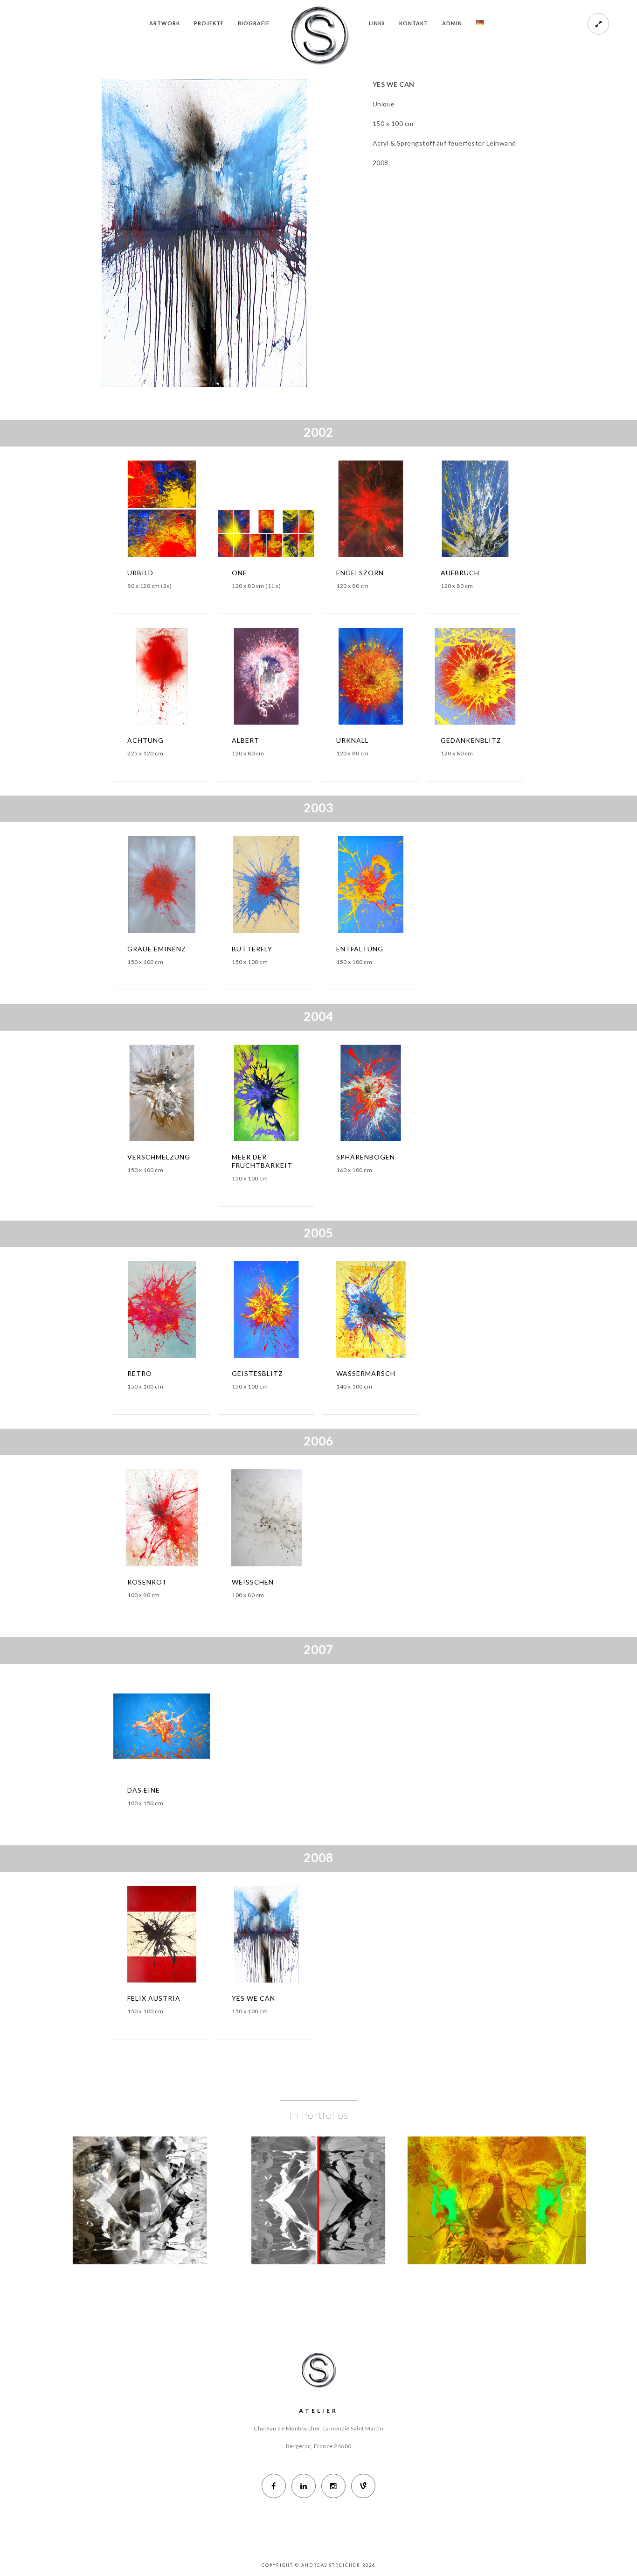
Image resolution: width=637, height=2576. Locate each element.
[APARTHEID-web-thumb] (332, 2179)
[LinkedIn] (304, 2486)
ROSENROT (147, 1582)
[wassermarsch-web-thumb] (385, 1312)
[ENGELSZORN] (357, 511)
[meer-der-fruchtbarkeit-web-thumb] (280, 1096)
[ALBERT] (252, 679)
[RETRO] (148, 1312)
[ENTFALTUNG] (357, 887)
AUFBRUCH (460, 573)
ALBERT (246, 740)
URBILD (140, 573)
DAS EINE (144, 1790)
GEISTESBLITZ (257, 1373)
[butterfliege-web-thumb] (280, 887)
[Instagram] (333, 2486)
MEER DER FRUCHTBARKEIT (262, 1161)
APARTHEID (318, 2204)
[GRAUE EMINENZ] (148, 887)
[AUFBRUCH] (461, 511)
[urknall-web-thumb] (385, 679)
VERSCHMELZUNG (159, 1157)
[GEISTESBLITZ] (252, 1312)
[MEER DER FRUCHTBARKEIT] (252, 1096)
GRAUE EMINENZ (157, 949)
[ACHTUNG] (148, 679)
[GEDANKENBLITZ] (461, 679)
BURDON (140, 2204)
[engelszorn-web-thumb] (385, 511)
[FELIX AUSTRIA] (148, 1937)
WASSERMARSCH (366, 1373)
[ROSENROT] (148, 1521)
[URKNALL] (357, 679)
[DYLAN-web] (511, 2179)
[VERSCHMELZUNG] (148, 1096)
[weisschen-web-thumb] (280, 1521)
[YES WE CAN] (252, 1937)
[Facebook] (274, 2486)
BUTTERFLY (252, 949)
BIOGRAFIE (254, 23)
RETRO (140, 1373)
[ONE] (252, 511)
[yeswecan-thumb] (280, 1937)
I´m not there (497, 2204)
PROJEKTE (209, 23)
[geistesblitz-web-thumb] (280, 1312)
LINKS (377, 23)
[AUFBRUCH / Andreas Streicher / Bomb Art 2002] (489, 511)
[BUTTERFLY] (252, 887)
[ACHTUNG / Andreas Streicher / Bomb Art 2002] (176, 679)
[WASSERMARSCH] (357, 1312)
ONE (239, 573)
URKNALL (353, 740)
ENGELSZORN (360, 573)
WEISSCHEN (253, 1582)
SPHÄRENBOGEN (366, 1157)
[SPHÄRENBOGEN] (357, 1096)
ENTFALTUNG (360, 949)
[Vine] (363, 2486)
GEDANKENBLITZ (471, 740)
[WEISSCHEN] (252, 1521)
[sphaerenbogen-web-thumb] (385, 1096)
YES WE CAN (253, 1998)
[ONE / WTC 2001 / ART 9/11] (280, 511)
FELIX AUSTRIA (154, 1998)
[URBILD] (148, 511)
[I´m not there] (483, 2179)
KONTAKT (414, 23)
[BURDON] (126, 2179)
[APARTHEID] (305, 2179)
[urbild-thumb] (176, 511)
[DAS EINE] (148, 1729)
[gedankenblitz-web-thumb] (489, 679)
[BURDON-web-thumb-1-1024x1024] (154, 2179)
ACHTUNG (145, 740)
